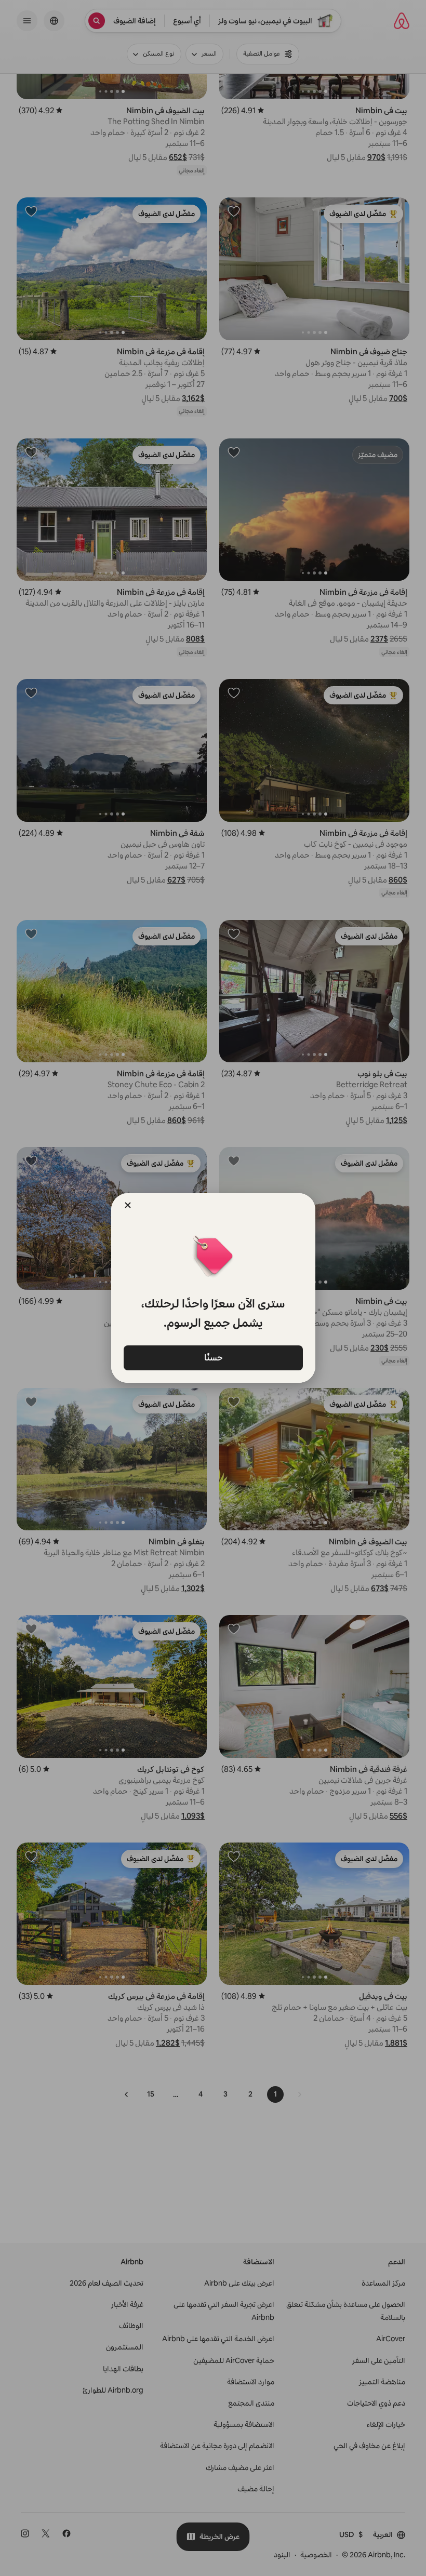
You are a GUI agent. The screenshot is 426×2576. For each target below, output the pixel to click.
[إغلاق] (128, 1205)
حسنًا (213, 1357)
